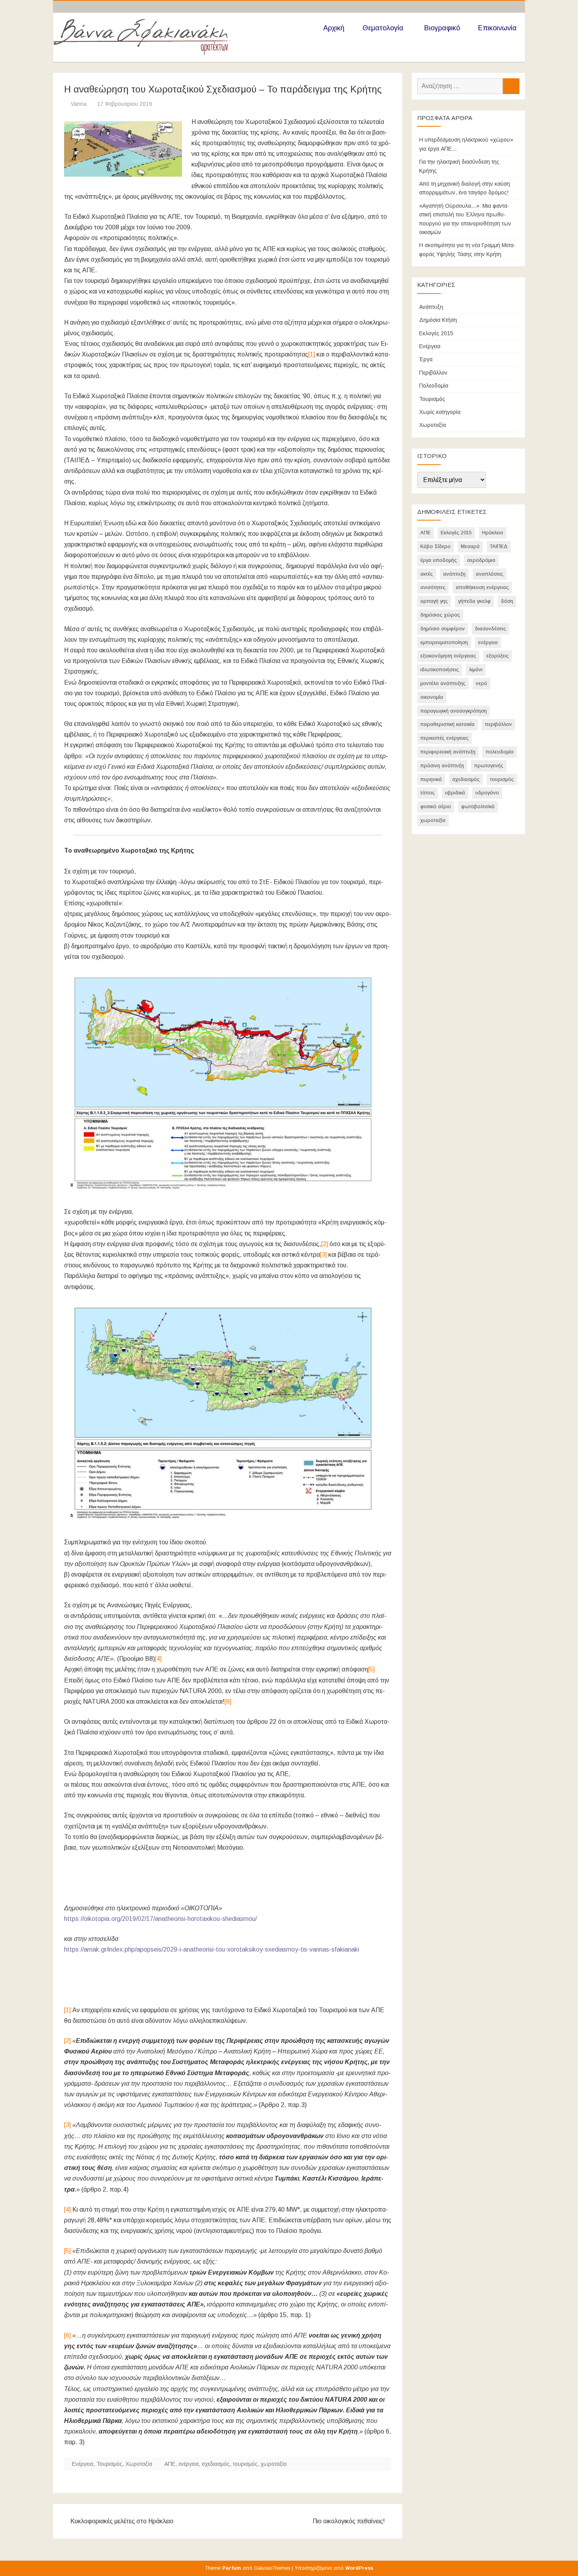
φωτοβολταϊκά (478, 806)
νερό (481, 683)
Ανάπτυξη (431, 307)
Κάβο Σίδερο (435, 546)
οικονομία (432, 697)
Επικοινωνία (497, 28)
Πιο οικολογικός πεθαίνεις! (350, 2521)
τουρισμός (245, 2464)
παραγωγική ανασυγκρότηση (454, 711)
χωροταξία (274, 2464)
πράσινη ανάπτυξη (442, 765)
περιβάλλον (498, 724)
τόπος (428, 793)
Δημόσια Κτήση (438, 320)
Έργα (426, 359)
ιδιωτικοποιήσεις (440, 669)
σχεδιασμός (216, 2464)
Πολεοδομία (434, 386)
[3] (323, 1255)
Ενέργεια (83, 2464)
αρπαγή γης (434, 601)
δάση (507, 601)
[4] (158, 1659)
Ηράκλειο (493, 533)
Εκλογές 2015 (436, 333)
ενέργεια (189, 2464)
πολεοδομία (500, 752)
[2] (325, 1244)
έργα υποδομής (439, 560)
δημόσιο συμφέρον (443, 629)
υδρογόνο (487, 793)
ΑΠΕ (170, 2464)
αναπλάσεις (490, 574)
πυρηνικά (431, 779)
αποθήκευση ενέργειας (482, 587)
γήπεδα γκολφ (474, 601)
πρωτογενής (489, 765)
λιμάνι (476, 669)
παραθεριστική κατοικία (447, 724)
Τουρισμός (109, 2464)
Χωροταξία (139, 2464)
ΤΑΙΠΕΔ (499, 546)
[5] (371, 1669)
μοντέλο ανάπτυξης (443, 683)
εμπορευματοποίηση (444, 642)
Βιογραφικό (442, 28)
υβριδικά (455, 793)
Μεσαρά (470, 546)
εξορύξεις (498, 656)
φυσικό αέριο (436, 806)
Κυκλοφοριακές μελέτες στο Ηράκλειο (121, 2521)
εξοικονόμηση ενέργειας (448, 656)
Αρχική (334, 28)
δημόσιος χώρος (440, 615)
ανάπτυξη (454, 574)
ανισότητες (433, 587)
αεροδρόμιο (481, 560)
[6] (228, 1702)
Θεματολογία (383, 28)
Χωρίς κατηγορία (440, 412)
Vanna (79, 104)
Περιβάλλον (433, 373)
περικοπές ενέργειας (445, 738)
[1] (312, 354)
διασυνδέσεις (491, 629)
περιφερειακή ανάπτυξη (448, 752)
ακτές (427, 574)
